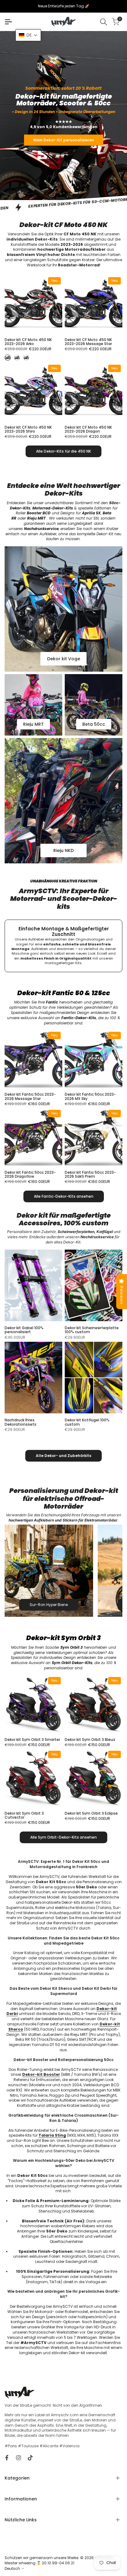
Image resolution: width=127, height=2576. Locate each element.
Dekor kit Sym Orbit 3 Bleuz (90, 1740)
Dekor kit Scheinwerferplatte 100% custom (92, 1330)
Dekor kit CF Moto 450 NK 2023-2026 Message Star (88, 342)
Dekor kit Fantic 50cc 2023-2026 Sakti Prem (90, 1174)
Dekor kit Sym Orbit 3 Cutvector (24, 1815)
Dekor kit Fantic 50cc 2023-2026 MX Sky (90, 1096)
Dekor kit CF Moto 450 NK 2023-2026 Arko (28, 342)
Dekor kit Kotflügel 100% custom (87, 1422)
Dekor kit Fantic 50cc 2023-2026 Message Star (30, 1096)
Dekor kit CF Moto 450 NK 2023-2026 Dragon (88, 429)
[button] (28, 35)
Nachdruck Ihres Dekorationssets (20, 1422)
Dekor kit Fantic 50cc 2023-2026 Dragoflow (30, 1174)
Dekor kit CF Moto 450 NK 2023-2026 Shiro (28, 429)
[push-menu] (8, 22)
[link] (63, 116)
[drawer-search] (104, 22)
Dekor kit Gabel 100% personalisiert (24, 1330)
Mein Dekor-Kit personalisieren (64, 140)
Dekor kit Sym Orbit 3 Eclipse (91, 1813)
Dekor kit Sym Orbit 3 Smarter (32, 1740)
